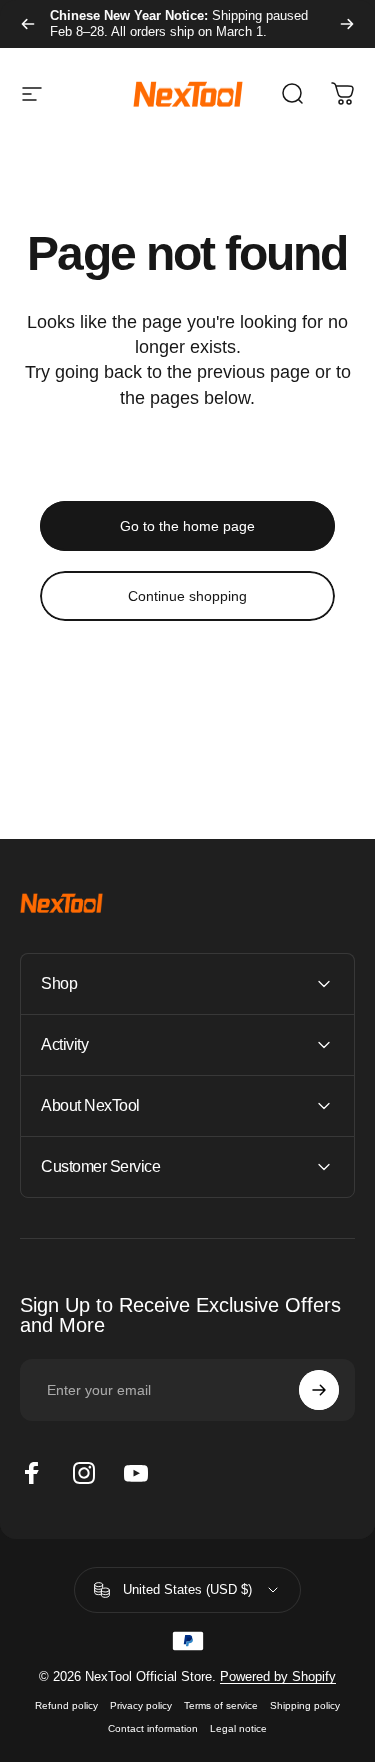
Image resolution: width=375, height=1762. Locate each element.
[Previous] (28, 24)
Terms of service (221, 1705)
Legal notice (238, 1728)
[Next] (347, 24)
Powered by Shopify (278, 1676)
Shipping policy (305, 1705)
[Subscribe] (319, 1390)
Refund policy (66, 1705)
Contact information (153, 1728)
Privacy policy (141, 1705)
